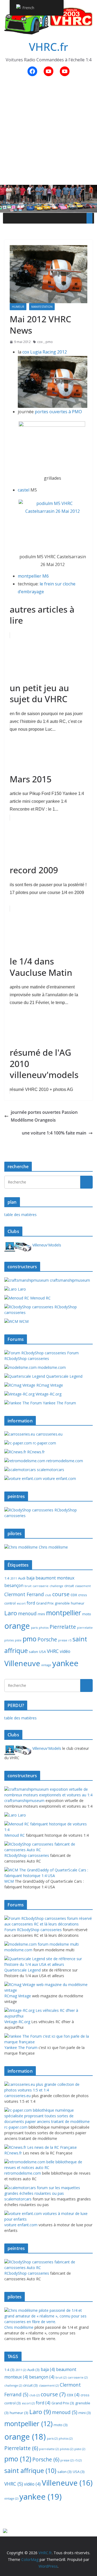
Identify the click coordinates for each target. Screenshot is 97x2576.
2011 (14, 1578)
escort (21, 1603)
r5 (70, 1640)
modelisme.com (51, 1367)
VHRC (53, 1651)
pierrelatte (85, 1628)
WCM (23, 1321)
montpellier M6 (33, 576)
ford (31, 1603)
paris (34, 1628)
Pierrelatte (63, 1627)
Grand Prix (45, 1603)
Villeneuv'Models (46, 1245)
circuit (69, 1586)
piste (18, 1640)
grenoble (62, 1603)
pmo (49, 342)
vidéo (65, 1651)
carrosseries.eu (49, 1434)
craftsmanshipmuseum (69, 1280)
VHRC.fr (48, 47)
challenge (56, 1586)
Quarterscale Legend (64, 1376)
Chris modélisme (53, 1547)
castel (24, 490)
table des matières (20, 1215)
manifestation (42, 307)
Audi (22, 1578)
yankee (65, 1663)
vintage (46, 1665)
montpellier (64, 1613)
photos (44, 1628)
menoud (27, 1613)
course (61, 1594)
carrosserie (41, 1586)
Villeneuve (22, 1663)
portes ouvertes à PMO (58, 412)
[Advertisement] (48, 134)
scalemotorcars (50, 1470)
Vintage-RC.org (48, 1394)
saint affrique (30, 2471)
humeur (18, 307)
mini (41, 1614)
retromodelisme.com (64, 1461)
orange (17, 1626)
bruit (28, 1586)
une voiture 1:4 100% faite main (54, 1133)
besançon (14, 1585)
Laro (21, 1289)
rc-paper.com (44, 1443)
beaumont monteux (55, 1578)
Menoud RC (40, 1298)
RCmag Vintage (49, 1385)
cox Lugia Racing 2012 (45, 352)
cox (40, 342)
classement (83, 1586)
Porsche (47, 1639)
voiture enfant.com (59, 1478)
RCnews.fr (35, 1452)
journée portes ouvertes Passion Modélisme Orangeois (44, 1116)
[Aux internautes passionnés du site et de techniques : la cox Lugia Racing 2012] (53, 360)
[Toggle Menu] (89, 218)
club (48, 1595)
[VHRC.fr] (48, 189)
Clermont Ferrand (24, 1594)
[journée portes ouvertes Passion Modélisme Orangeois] (53, 447)
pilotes (9, 1640)
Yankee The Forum (59, 1403)
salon (33, 1652)
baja (30, 1578)
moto (87, 1614)
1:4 (7, 1578)
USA (42, 1652)
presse (63, 1640)
